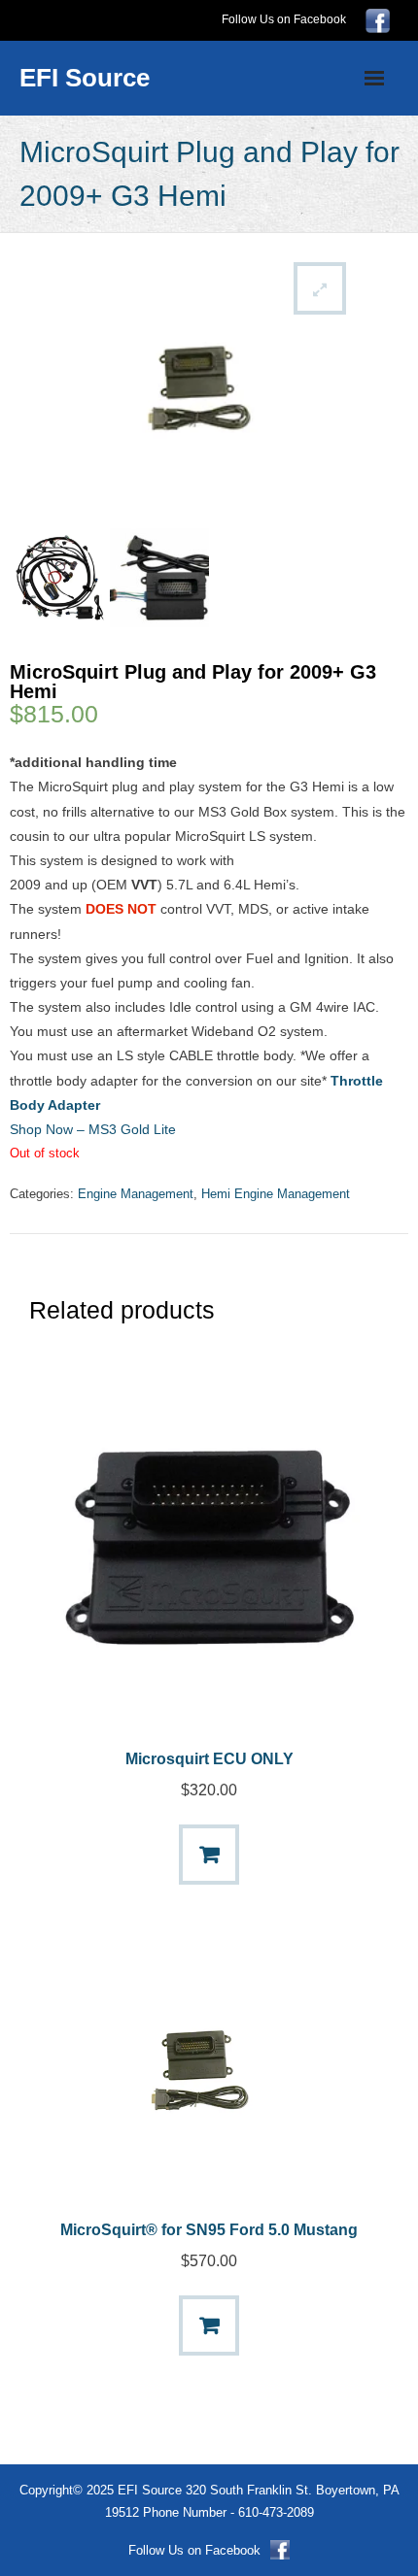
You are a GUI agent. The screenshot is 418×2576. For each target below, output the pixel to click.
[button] (320, 288)
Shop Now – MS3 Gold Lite (93, 1129)
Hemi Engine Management (276, 1194)
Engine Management (136, 1194)
